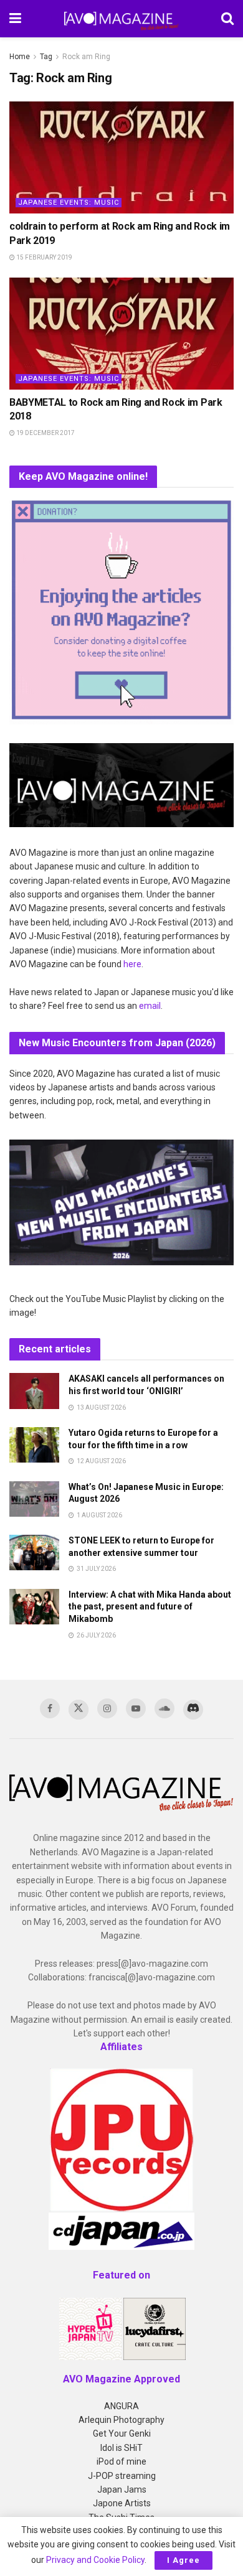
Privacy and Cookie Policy (95, 2560)
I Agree (183, 2560)
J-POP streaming (122, 2476)
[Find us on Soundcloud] (164, 1708)
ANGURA (121, 2406)
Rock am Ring (86, 57)
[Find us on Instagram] (107, 1708)
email (150, 1006)
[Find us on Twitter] (79, 1710)
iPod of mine (121, 2461)
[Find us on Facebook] (50, 1708)
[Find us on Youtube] (136, 1708)
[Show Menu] (15, 19)
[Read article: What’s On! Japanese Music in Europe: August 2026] (34, 1499)
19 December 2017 (45, 433)
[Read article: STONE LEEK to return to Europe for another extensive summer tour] (34, 1553)
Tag (46, 57)
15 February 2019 (44, 257)
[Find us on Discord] (193, 1710)
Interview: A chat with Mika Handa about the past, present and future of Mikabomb (150, 1607)
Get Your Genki (122, 2433)
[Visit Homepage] (121, 19)
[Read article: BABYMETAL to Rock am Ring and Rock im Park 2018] (121, 334)
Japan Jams (122, 2489)
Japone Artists (122, 2503)
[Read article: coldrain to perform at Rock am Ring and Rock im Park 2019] (121, 157)
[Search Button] (227, 19)
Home (20, 57)
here (132, 964)
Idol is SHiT (121, 2448)
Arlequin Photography (121, 2420)
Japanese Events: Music (69, 203)
